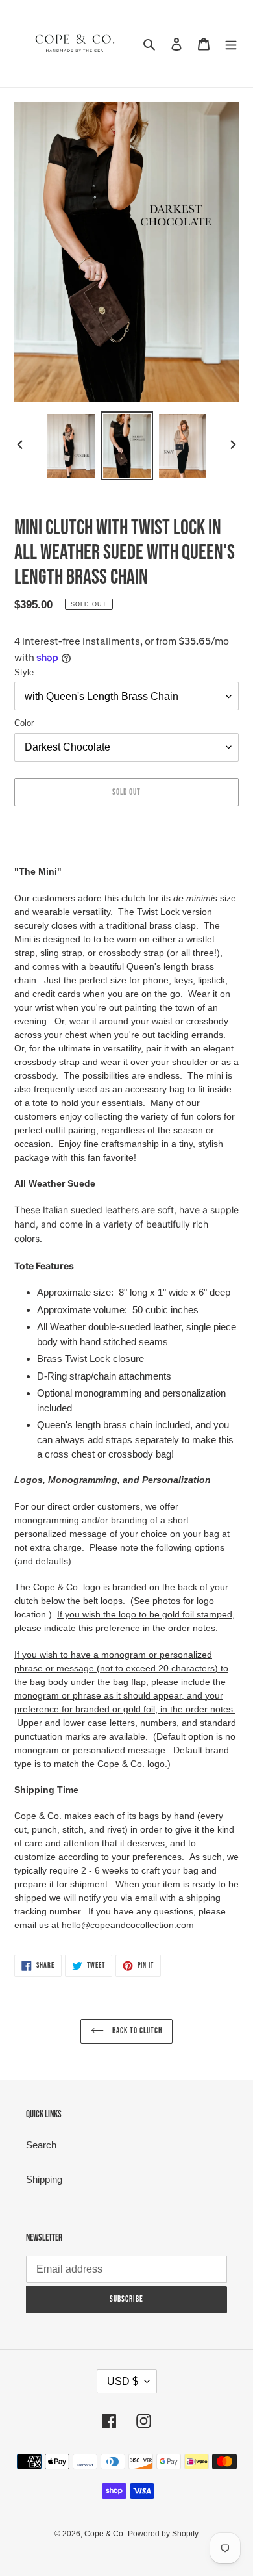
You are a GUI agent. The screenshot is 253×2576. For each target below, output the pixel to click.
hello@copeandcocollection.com (128, 1925)
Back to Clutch (137, 2031)
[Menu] (231, 44)
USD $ (123, 2381)
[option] (71, 445)
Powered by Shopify (163, 2534)
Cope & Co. (105, 2534)
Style (24, 672)
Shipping (44, 2179)
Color (24, 723)
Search (41, 2145)
